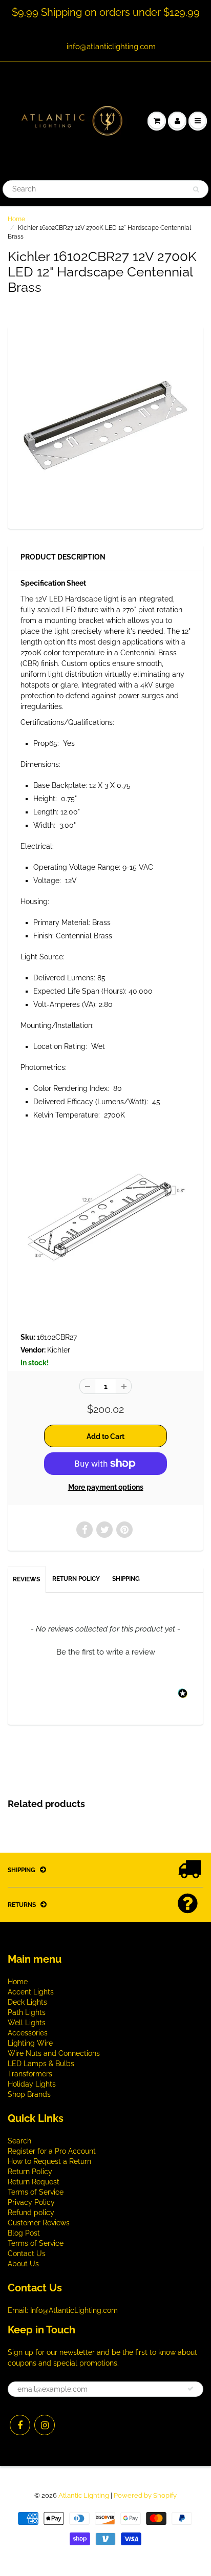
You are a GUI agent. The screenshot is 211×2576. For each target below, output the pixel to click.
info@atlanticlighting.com (111, 47)
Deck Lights (27, 2002)
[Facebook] (20, 2425)
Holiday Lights (32, 2084)
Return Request (34, 2182)
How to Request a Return (49, 2161)
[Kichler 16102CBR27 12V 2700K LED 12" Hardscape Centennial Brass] (105, 426)
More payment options (106, 1487)
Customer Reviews (39, 2223)
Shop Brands (29, 2094)
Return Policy (76, 1579)
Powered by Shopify (145, 2495)
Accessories (28, 2033)
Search (19, 2141)
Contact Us (27, 2253)
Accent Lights (31, 1992)
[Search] (196, 189)
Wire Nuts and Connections (54, 2053)
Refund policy (31, 2213)
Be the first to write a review (106, 1652)
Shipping (126, 1579)
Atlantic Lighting (84, 2495)
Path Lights (27, 2012)
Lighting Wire (30, 2043)
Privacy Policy (31, 2202)
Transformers (30, 2074)
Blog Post (24, 2233)
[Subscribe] (191, 2389)
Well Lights (27, 2023)
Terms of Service (36, 2192)
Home (16, 219)
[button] (105, 1651)
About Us (23, 2264)
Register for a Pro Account (52, 2151)
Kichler (59, 1350)
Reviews (26, 1579)
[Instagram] (45, 2425)
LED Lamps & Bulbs (41, 2064)
